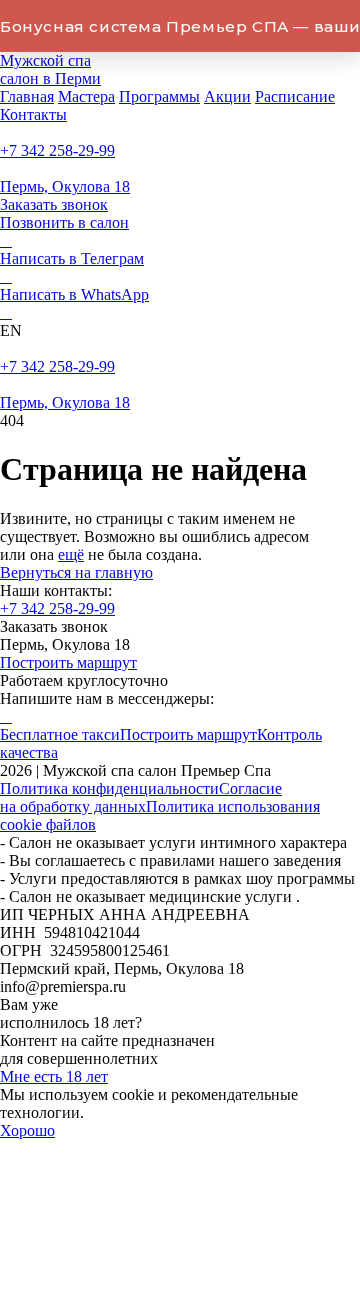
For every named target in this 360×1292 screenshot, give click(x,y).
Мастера (86, 96)
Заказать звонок (54, 204)
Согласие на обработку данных (141, 797)
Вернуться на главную (76, 572)
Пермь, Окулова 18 (65, 186)
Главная (27, 96)
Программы (159, 96)
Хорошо (27, 1130)
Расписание (295, 96)
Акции (227, 96)
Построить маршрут (68, 662)
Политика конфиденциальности (109, 788)
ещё (71, 554)
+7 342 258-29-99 (57, 150)
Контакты (33, 114)
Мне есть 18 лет (54, 1076)
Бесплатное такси (60, 734)
